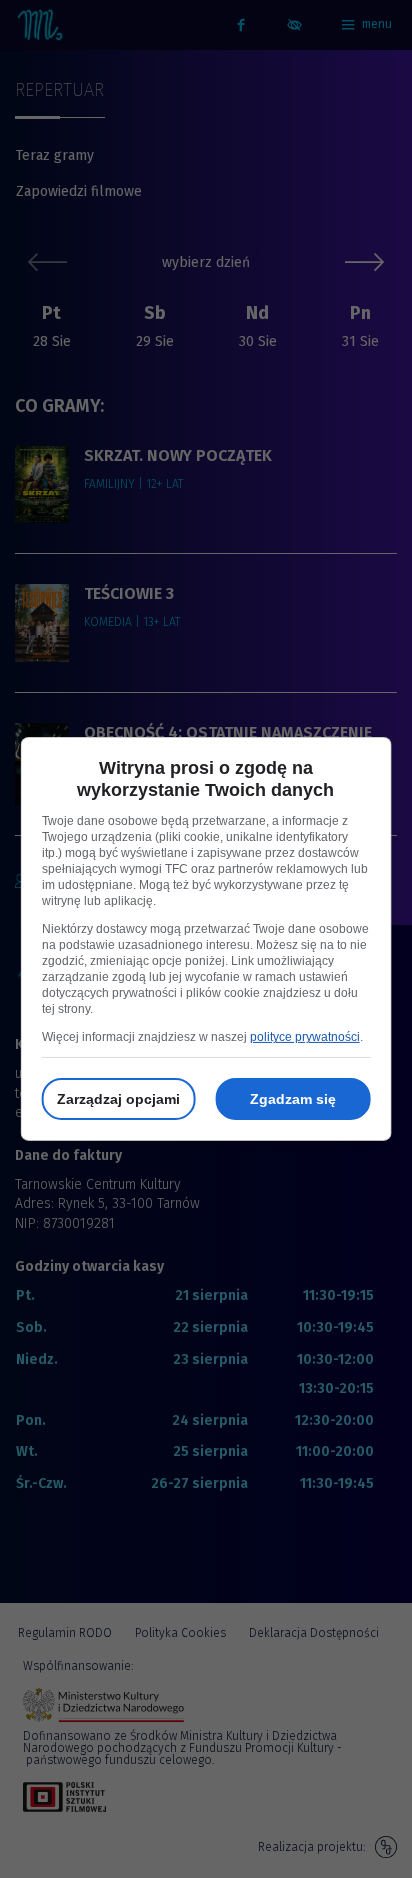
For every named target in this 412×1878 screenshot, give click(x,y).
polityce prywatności (305, 1037)
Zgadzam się (293, 1099)
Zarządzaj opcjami (118, 1099)
